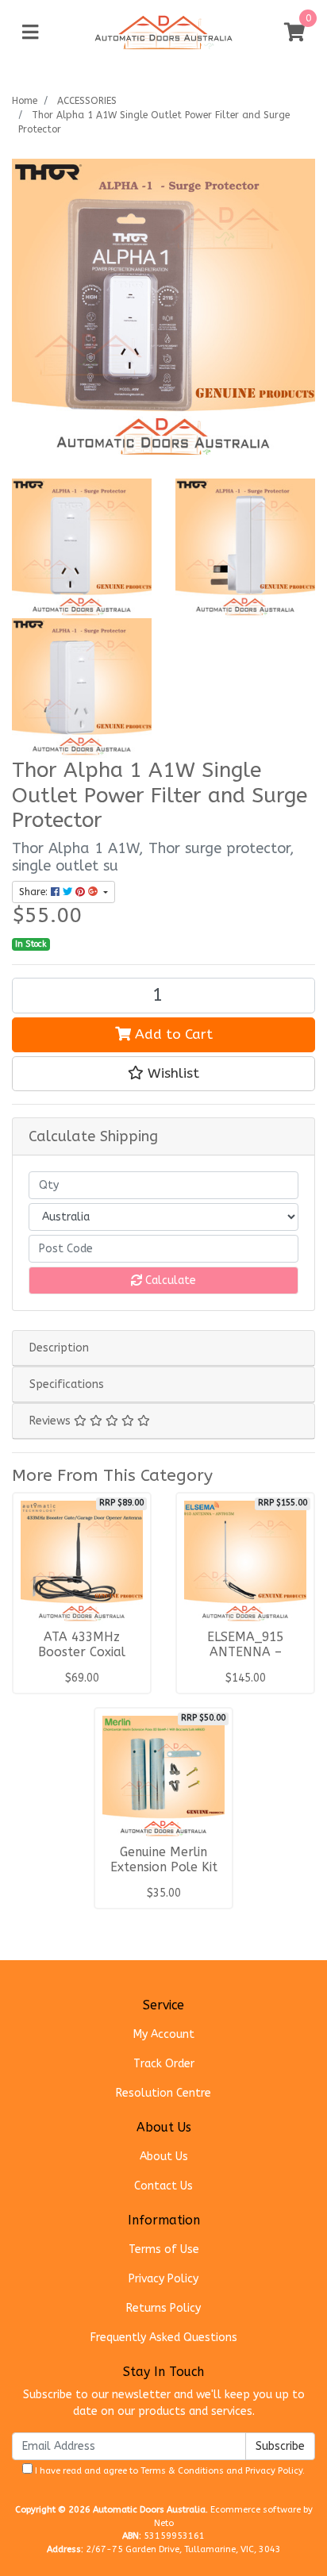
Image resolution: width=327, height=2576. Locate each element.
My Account (164, 2034)
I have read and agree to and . (169, 2471)
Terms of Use (164, 2249)
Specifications (67, 1384)
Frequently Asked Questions (164, 2338)
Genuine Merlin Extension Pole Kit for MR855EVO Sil (164, 1867)
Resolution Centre (163, 2093)
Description (59, 1348)
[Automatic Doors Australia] (163, 32)
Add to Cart (172, 1034)
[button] (163, 1074)
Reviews (52, 1421)
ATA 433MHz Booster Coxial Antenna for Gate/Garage (82, 1660)
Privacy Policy (163, 2279)
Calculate (169, 1280)
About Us (164, 2157)
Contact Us (163, 2186)
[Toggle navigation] (30, 33)
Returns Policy (163, 2308)
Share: (35, 892)
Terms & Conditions (182, 2471)
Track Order (164, 2064)
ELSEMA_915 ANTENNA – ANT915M (245, 1652)
